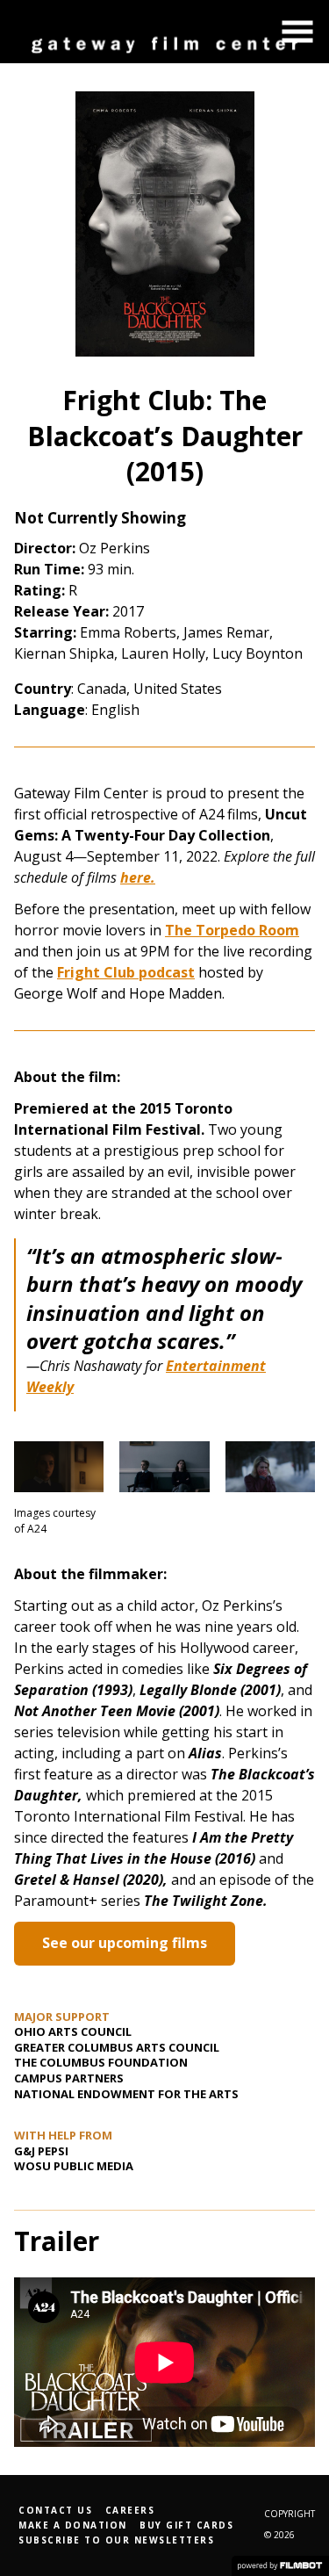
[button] (297, 32)
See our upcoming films (125, 1943)
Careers (130, 2510)
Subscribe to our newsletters (116, 2540)
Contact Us (55, 2510)
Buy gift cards (186, 2525)
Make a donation (73, 2525)
